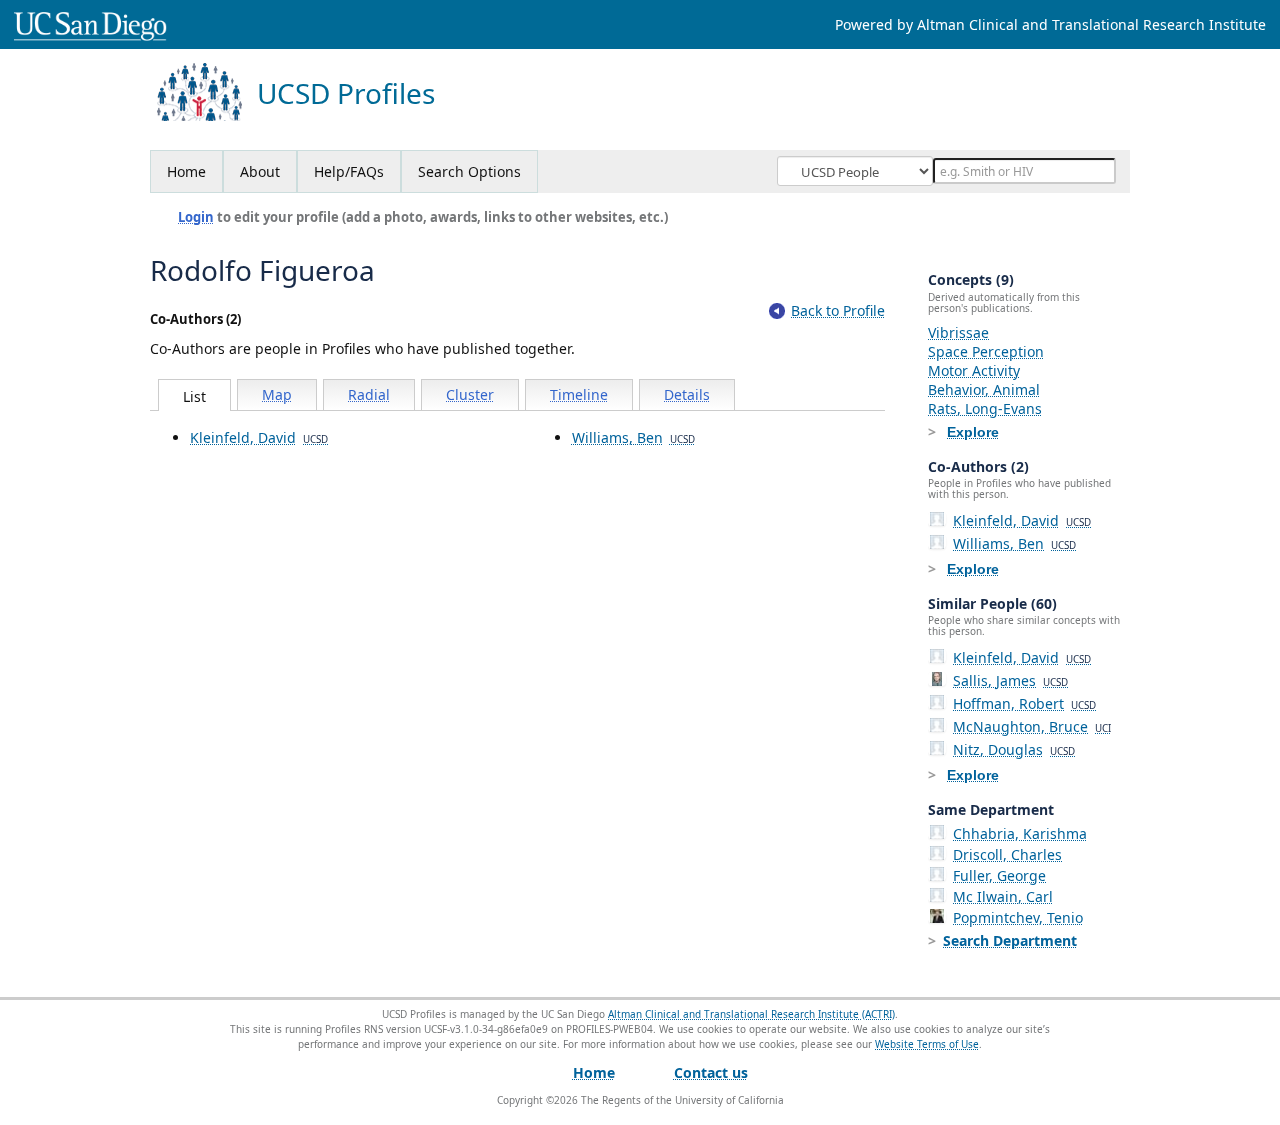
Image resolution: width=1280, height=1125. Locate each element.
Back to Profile (838, 310)
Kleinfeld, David (259, 437)
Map (277, 394)
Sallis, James (1010, 680)
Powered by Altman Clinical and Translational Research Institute (1050, 24)
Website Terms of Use (927, 1044)
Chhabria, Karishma (1020, 833)
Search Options (469, 171)
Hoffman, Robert (1024, 703)
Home (186, 171)
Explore (973, 432)
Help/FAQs (349, 171)
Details (687, 394)
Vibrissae (958, 332)
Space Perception (986, 351)
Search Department (1010, 940)
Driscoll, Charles (1007, 854)
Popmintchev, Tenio (1018, 917)
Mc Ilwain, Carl (1003, 896)
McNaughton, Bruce (1032, 726)
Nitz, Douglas (1014, 749)
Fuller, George (999, 875)
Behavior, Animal (984, 389)
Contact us (711, 1072)
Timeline (579, 394)
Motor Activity (974, 370)
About (260, 171)
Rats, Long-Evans (985, 408)
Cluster (470, 394)
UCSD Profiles (346, 93)
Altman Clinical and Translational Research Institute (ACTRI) (751, 1014)
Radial (369, 394)
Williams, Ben (633, 437)
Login (196, 217)
